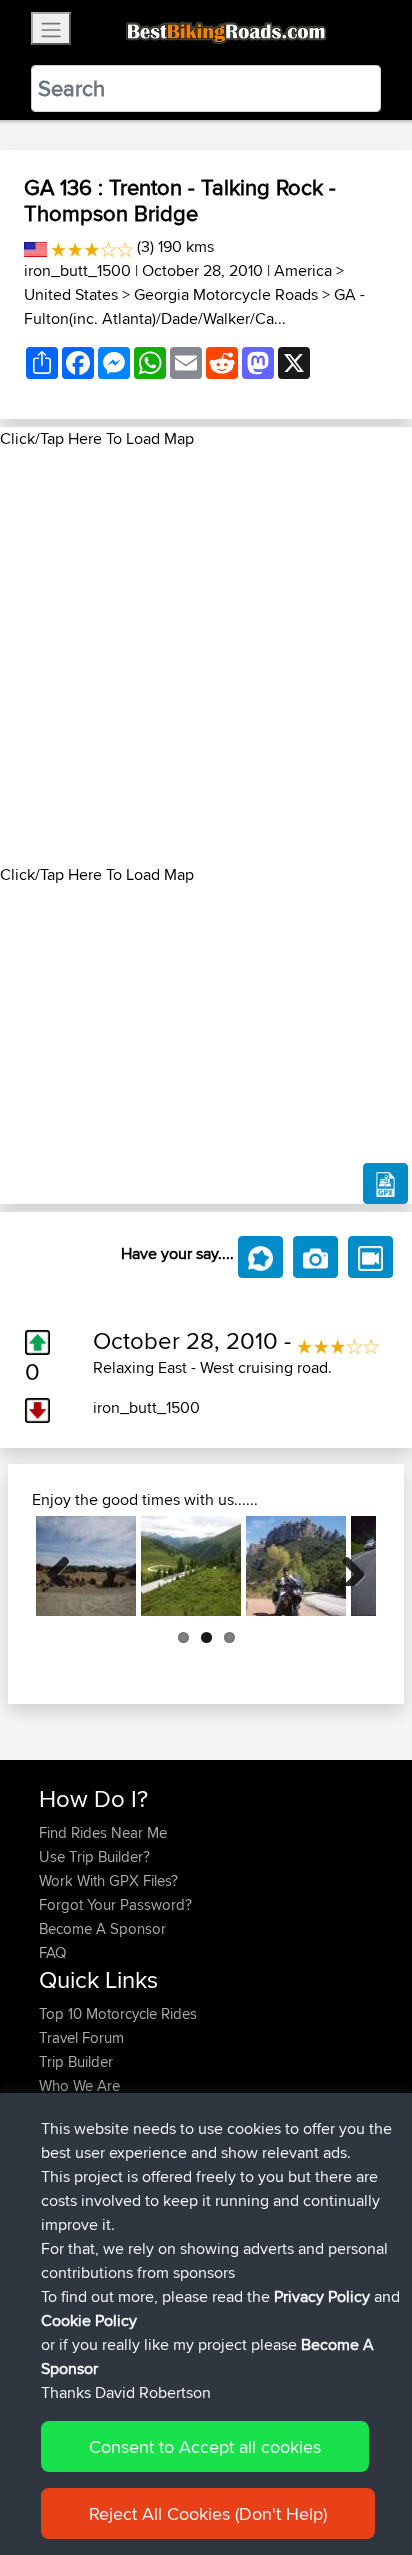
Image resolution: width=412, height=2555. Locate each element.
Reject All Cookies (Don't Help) (208, 2513)
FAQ (52, 1952)
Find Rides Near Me (103, 1832)
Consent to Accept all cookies (205, 2446)
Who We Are (79, 2085)
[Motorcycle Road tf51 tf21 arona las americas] (86, 1566)
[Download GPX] (385, 1184)
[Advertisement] (206, 657)
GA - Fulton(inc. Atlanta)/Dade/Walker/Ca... (194, 306)
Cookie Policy (89, 2320)
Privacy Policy (322, 2296)
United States (71, 294)
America (303, 270)
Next (346, 1566)
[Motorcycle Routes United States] (35, 246)
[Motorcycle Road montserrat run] (296, 1566)
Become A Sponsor (102, 1928)
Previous (66, 1566)
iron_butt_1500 (77, 270)
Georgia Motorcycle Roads (226, 294)
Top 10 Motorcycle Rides (118, 2013)
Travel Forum (81, 2037)
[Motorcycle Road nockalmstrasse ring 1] (191, 1566)
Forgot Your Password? (115, 1904)
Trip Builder (76, 2061)
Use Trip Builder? (94, 1856)
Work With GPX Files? (108, 1880)
